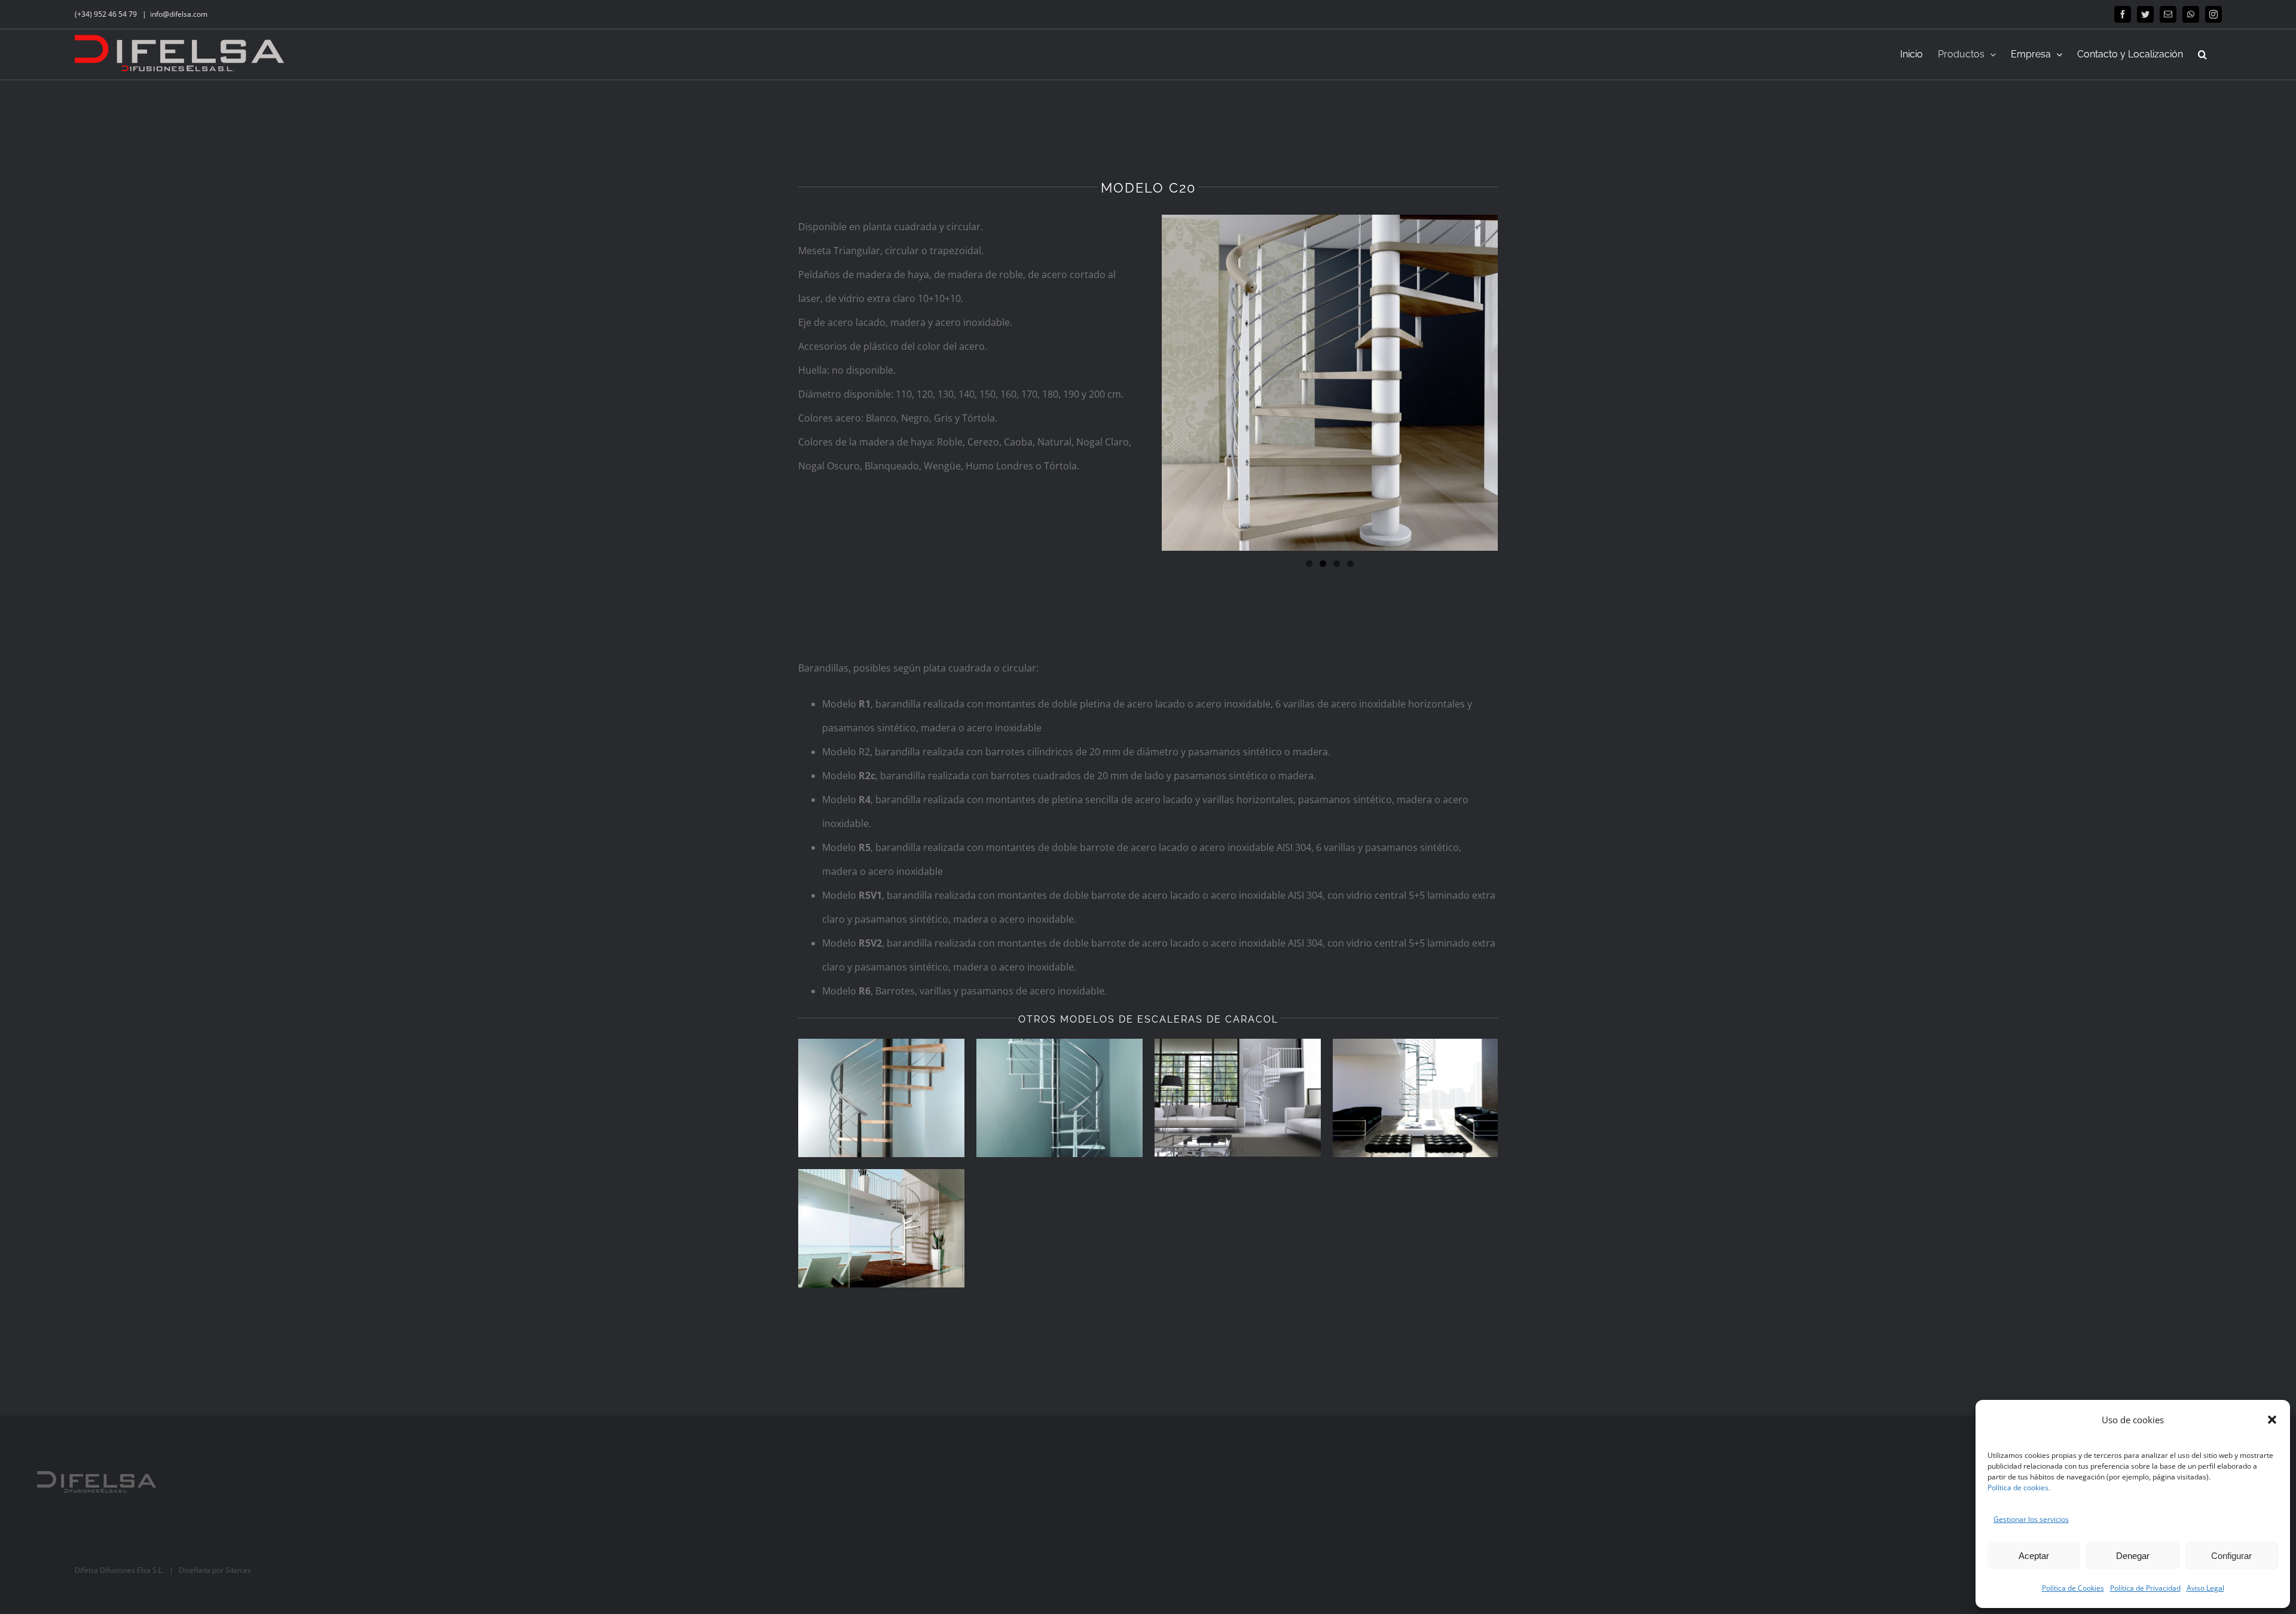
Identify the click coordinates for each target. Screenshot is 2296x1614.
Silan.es (238, 1570)
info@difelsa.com (179, 14)
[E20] (1238, 1098)
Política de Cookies (2073, 1588)
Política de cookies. (2019, 1488)
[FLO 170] (881, 1098)
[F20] (881, 1228)
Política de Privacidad (2145, 1588)
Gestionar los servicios (2031, 1519)
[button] (2272, 1420)
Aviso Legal (2205, 1588)
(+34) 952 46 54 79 (107, 14)
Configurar (2231, 1556)
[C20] (1416, 1098)
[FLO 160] (1060, 1098)
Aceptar (2034, 1556)
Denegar (2133, 1556)
